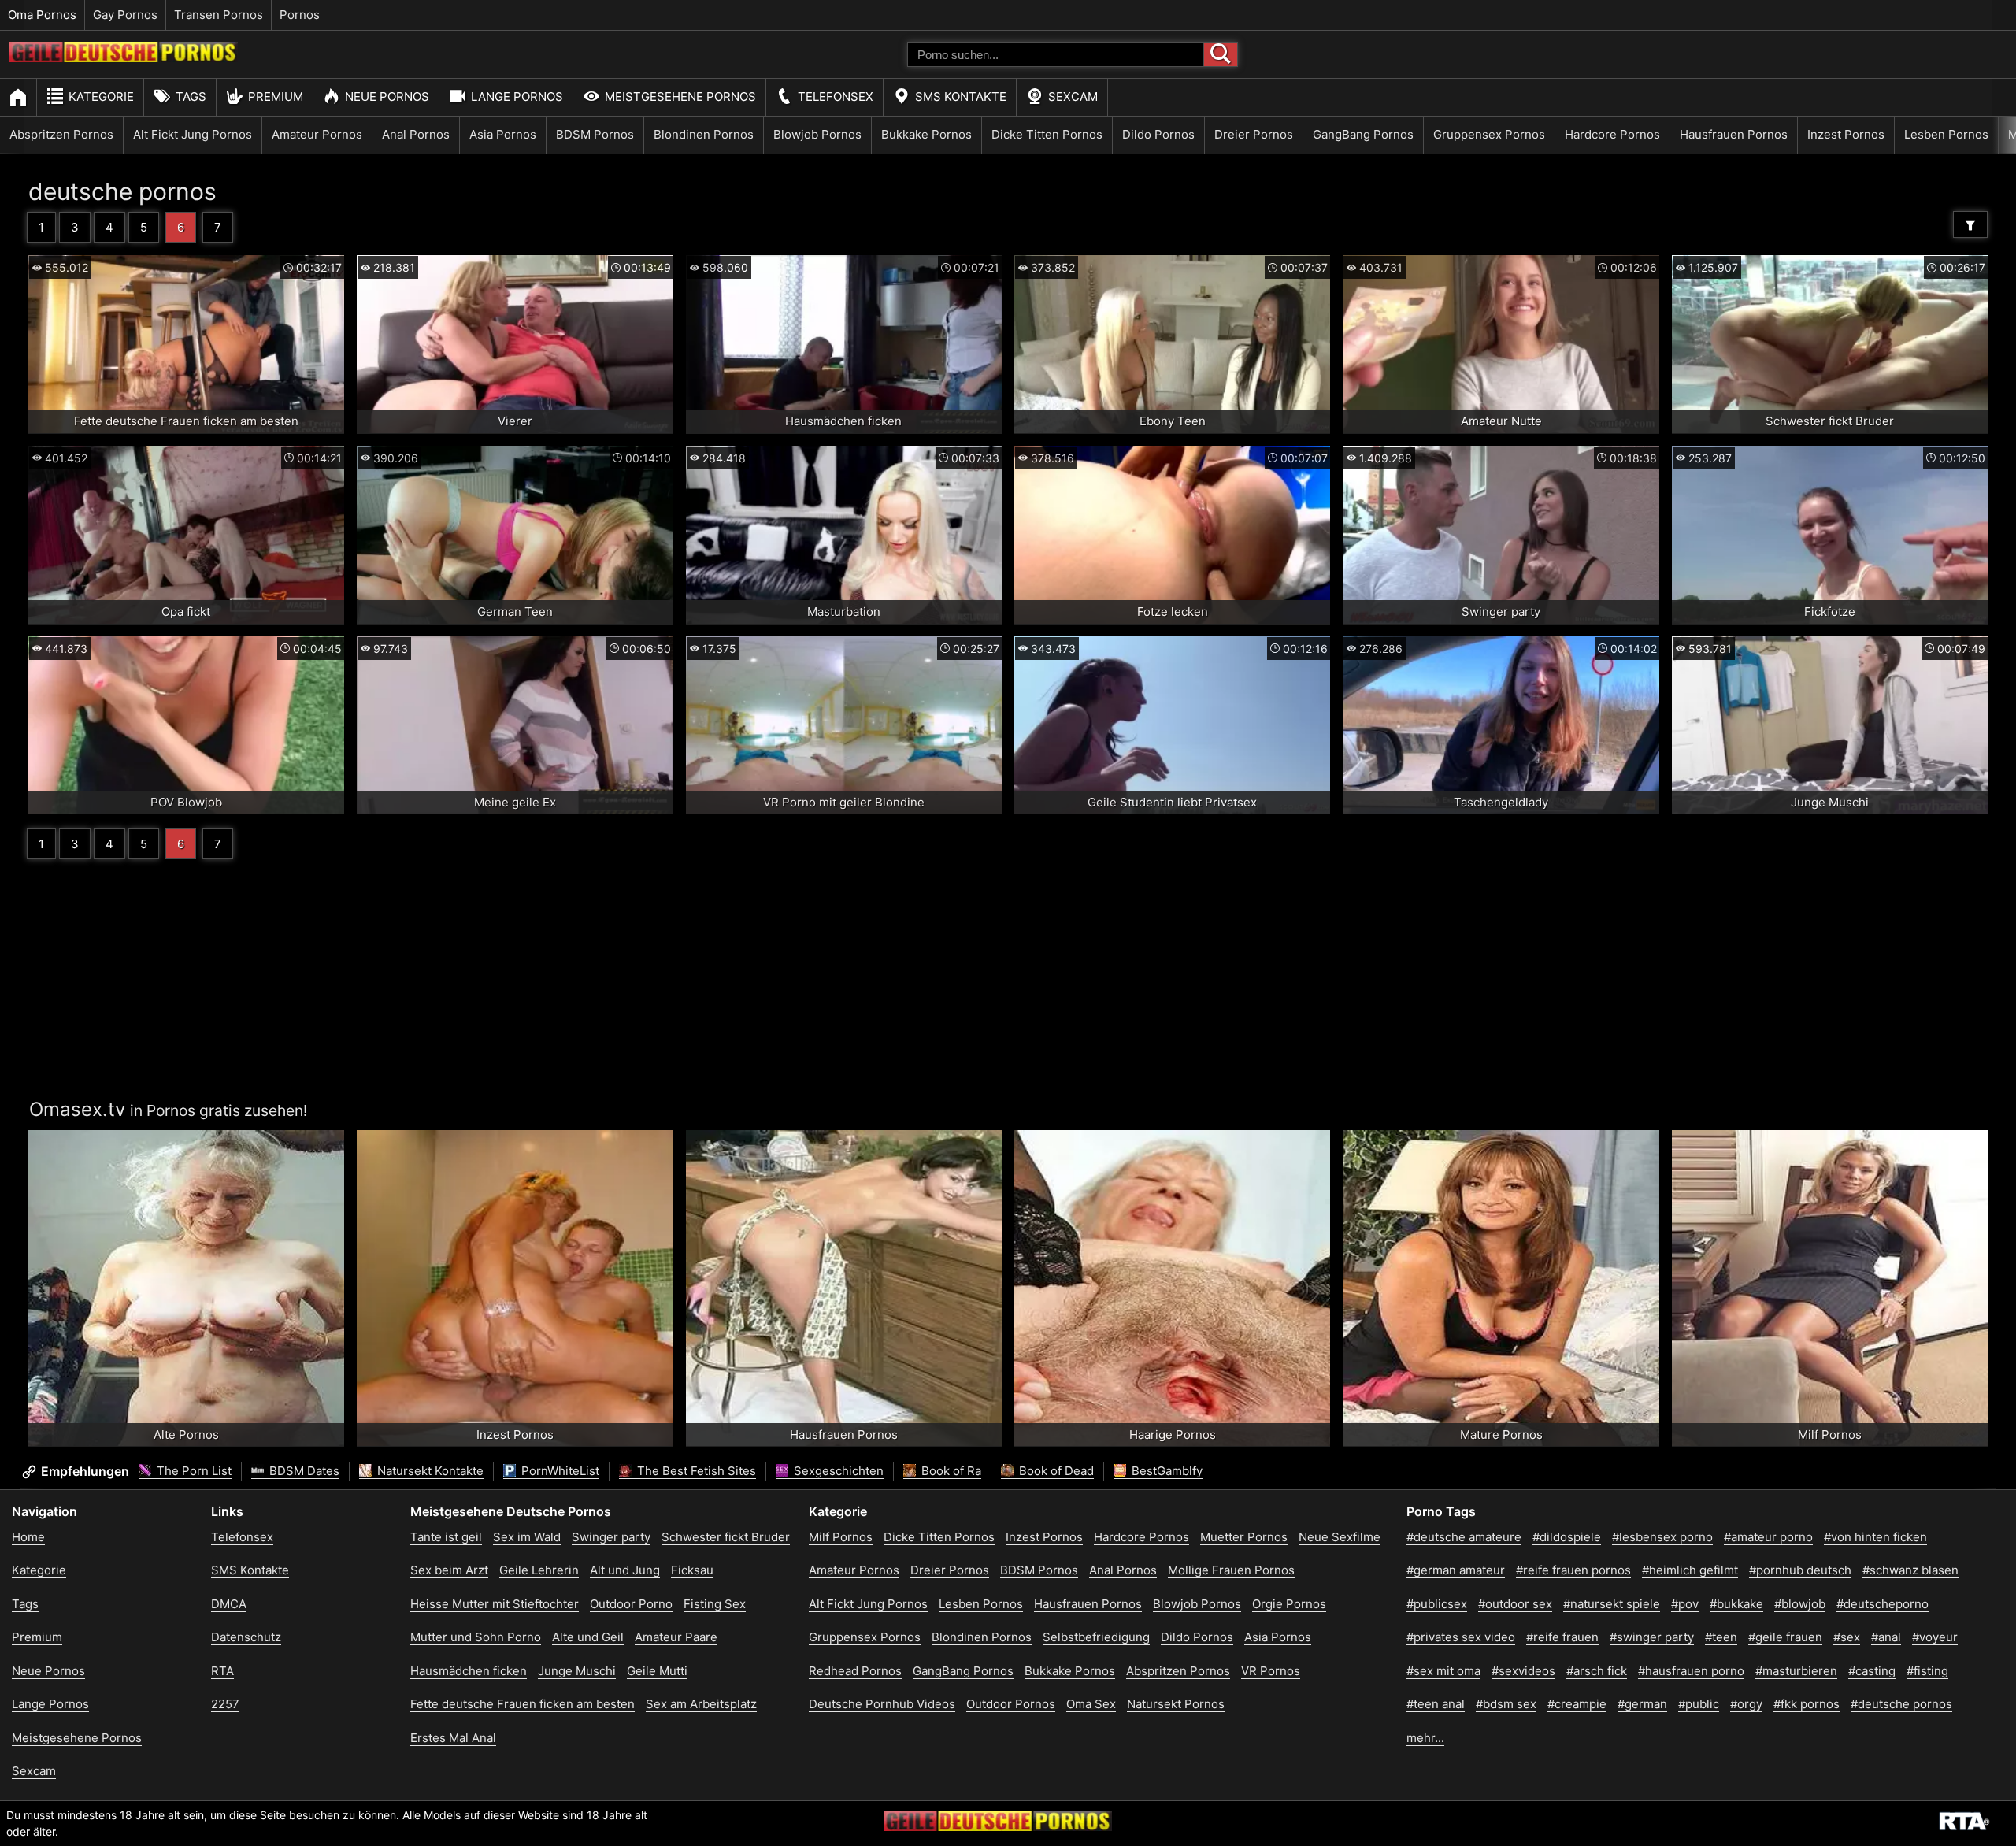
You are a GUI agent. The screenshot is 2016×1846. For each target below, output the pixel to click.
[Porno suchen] (1221, 54)
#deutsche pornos (1901, 1704)
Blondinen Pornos (704, 134)
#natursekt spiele (1612, 1604)
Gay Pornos (125, 15)
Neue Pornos (387, 96)
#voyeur (1935, 1637)
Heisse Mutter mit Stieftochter (495, 1604)
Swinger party (611, 1537)
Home (28, 1537)
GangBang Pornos (1363, 134)
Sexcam (1073, 96)
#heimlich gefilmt (1690, 1570)
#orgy (1746, 1704)
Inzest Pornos (1846, 134)
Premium (276, 96)
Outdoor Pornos (1011, 1704)
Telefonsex (836, 96)
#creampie (1577, 1704)
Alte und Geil (588, 1637)
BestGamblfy (1165, 1471)
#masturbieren (1796, 1671)
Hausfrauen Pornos (1734, 134)
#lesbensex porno (1662, 1537)
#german (1642, 1704)
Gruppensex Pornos (1489, 134)
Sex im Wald (527, 1537)
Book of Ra (950, 1471)
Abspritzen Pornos (61, 134)
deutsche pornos (122, 191)
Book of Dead (1055, 1471)
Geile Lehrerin (539, 1570)
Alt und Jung (625, 1570)
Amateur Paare (676, 1637)
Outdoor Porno (631, 1604)
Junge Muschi (577, 1671)
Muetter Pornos (1244, 1537)
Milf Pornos (841, 1537)
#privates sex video (1461, 1637)
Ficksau (692, 1570)
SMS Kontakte (961, 96)
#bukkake (1736, 1604)
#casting (1872, 1671)
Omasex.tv (77, 1109)
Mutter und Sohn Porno (476, 1637)
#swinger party (1652, 1637)
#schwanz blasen (1910, 1570)
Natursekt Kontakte (429, 1471)
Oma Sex (1091, 1704)
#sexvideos (1523, 1671)
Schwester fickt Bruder (726, 1537)
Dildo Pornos (1158, 134)
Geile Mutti (657, 1671)
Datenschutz (246, 1637)
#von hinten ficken (1875, 1537)
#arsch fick (1597, 1671)
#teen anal (1436, 1704)
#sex (1847, 1637)
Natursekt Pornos (1176, 1704)
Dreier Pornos (1254, 134)
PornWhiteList (559, 1471)
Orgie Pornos (1289, 1604)
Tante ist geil (446, 1537)
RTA (222, 1671)
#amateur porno (1768, 1537)
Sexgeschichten (837, 1471)
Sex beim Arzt (449, 1570)
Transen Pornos (219, 15)
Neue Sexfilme (1340, 1537)
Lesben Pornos (1946, 134)
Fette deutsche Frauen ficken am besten (523, 1704)
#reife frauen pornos (1573, 1570)
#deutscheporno (1883, 1604)
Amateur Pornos (317, 134)
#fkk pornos (1807, 1704)
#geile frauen (1785, 1637)
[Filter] (1970, 224)
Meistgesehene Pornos (680, 96)
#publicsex (1437, 1604)
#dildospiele (1567, 1537)
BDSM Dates (303, 1471)
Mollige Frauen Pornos (1231, 1570)
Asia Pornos (503, 134)
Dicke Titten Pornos (1047, 134)
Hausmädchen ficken (469, 1671)
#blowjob (1800, 1604)
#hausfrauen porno (1691, 1671)
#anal (1886, 1637)
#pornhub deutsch (1800, 1570)
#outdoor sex (1515, 1604)
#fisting (1927, 1671)
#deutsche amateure (1464, 1537)
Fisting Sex (715, 1604)
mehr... (1425, 1738)
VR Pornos (1271, 1671)
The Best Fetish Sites (695, 1471)
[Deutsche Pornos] (124, 58)
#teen (1721, 1637)
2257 (225, 1704)
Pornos (300, 15)
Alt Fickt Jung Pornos (193, 134)
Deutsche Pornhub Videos (882, 1704)
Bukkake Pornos (926, 134)
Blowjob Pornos (817, 134)
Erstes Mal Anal (453, 1738)
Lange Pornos (517, 96)
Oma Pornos (42, 15)
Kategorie (101, 96)
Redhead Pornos (855, 1671)
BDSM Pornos (595, 134)
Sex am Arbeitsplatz (701, 1704)
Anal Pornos (416, 134)
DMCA (229, 1604)
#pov (1685, 1604)
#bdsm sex (1506, 1704)
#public (1699, 1704)
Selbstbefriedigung (1096, 1637)
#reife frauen (1562, 1637)
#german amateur (1456, 1570)
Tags (191, 96)
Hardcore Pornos (1612, 134)
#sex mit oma (1443, 1671)
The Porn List (193, 1471)
